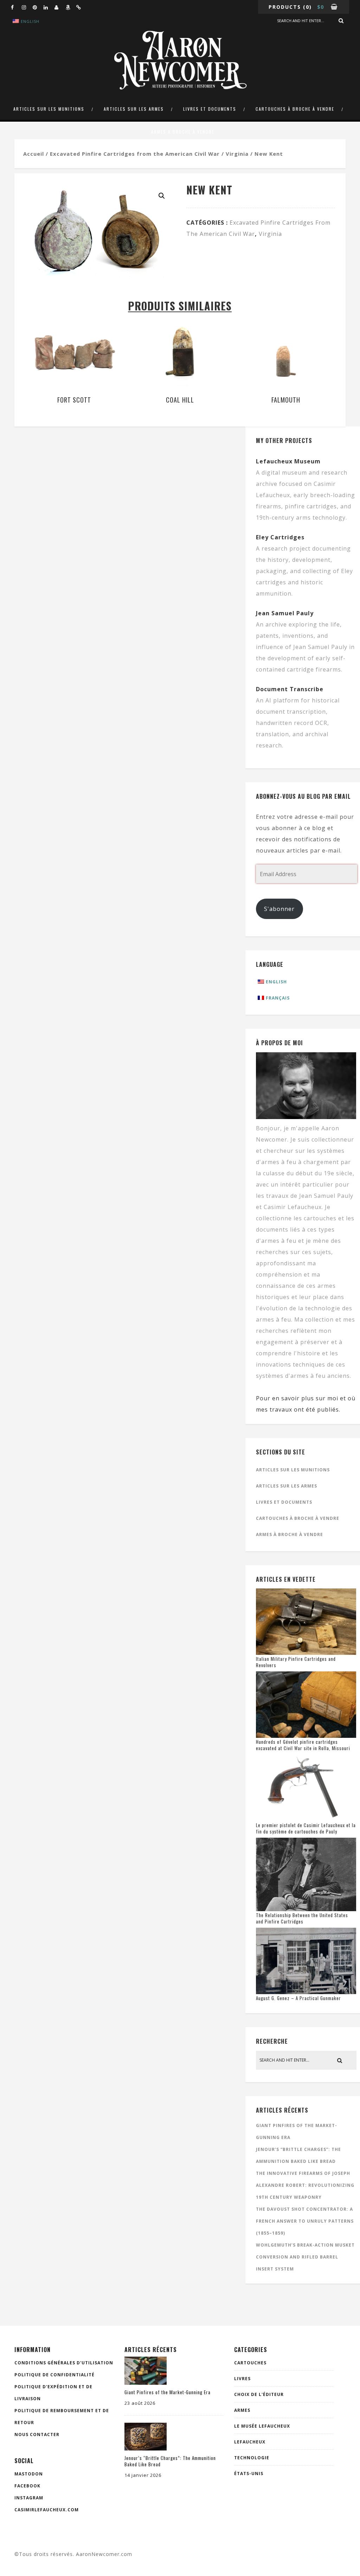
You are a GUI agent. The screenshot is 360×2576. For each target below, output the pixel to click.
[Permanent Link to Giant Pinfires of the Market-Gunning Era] (146, 2383)
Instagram (29, 2498)
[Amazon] (71, 7)
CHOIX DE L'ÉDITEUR (259, 2394)
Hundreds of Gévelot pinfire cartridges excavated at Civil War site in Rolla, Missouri (303, 1745)
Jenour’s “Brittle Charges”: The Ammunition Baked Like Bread (170, 2461)
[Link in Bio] (82, 7)
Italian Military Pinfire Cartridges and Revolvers (296, 1662)
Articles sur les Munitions (49, 109)
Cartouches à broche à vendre (295, 109)
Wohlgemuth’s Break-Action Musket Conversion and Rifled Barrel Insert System (305, 2257)
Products (285, 7)
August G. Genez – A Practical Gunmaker (298, 1998)
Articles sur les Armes (134, 109)
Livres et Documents (210, 109)
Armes (242, 2410)
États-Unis (249, 2474)
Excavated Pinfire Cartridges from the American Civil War (135, 154)
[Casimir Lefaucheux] (60, 7)
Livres (242, 2379)
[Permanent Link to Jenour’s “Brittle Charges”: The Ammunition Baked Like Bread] (146, 2448)
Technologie (252, 2458)
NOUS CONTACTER (37, 2434)
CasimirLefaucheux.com (47, 2510)
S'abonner (279, 909)
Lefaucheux (250, 2442)
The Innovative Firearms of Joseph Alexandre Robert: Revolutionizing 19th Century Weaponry (305, 2185)
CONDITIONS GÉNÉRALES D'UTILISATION (64, 2363)
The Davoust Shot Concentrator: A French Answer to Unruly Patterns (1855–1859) (305, 2221)
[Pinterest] (38, 7)
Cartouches (250, 2363)
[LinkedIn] (49, 7)
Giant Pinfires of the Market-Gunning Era (168, 2392)
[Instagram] (27, 7)
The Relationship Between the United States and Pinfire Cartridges (302, 1918)
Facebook (27, 2486)
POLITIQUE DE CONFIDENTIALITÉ (54, 2375)
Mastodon (29, 2474)
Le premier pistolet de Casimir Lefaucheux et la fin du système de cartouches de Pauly (306, 1828)
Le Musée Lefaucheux (262, 2426)
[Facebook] (16, 7)
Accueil (34, 154)
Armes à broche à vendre (183, 132)
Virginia (237, 154)
